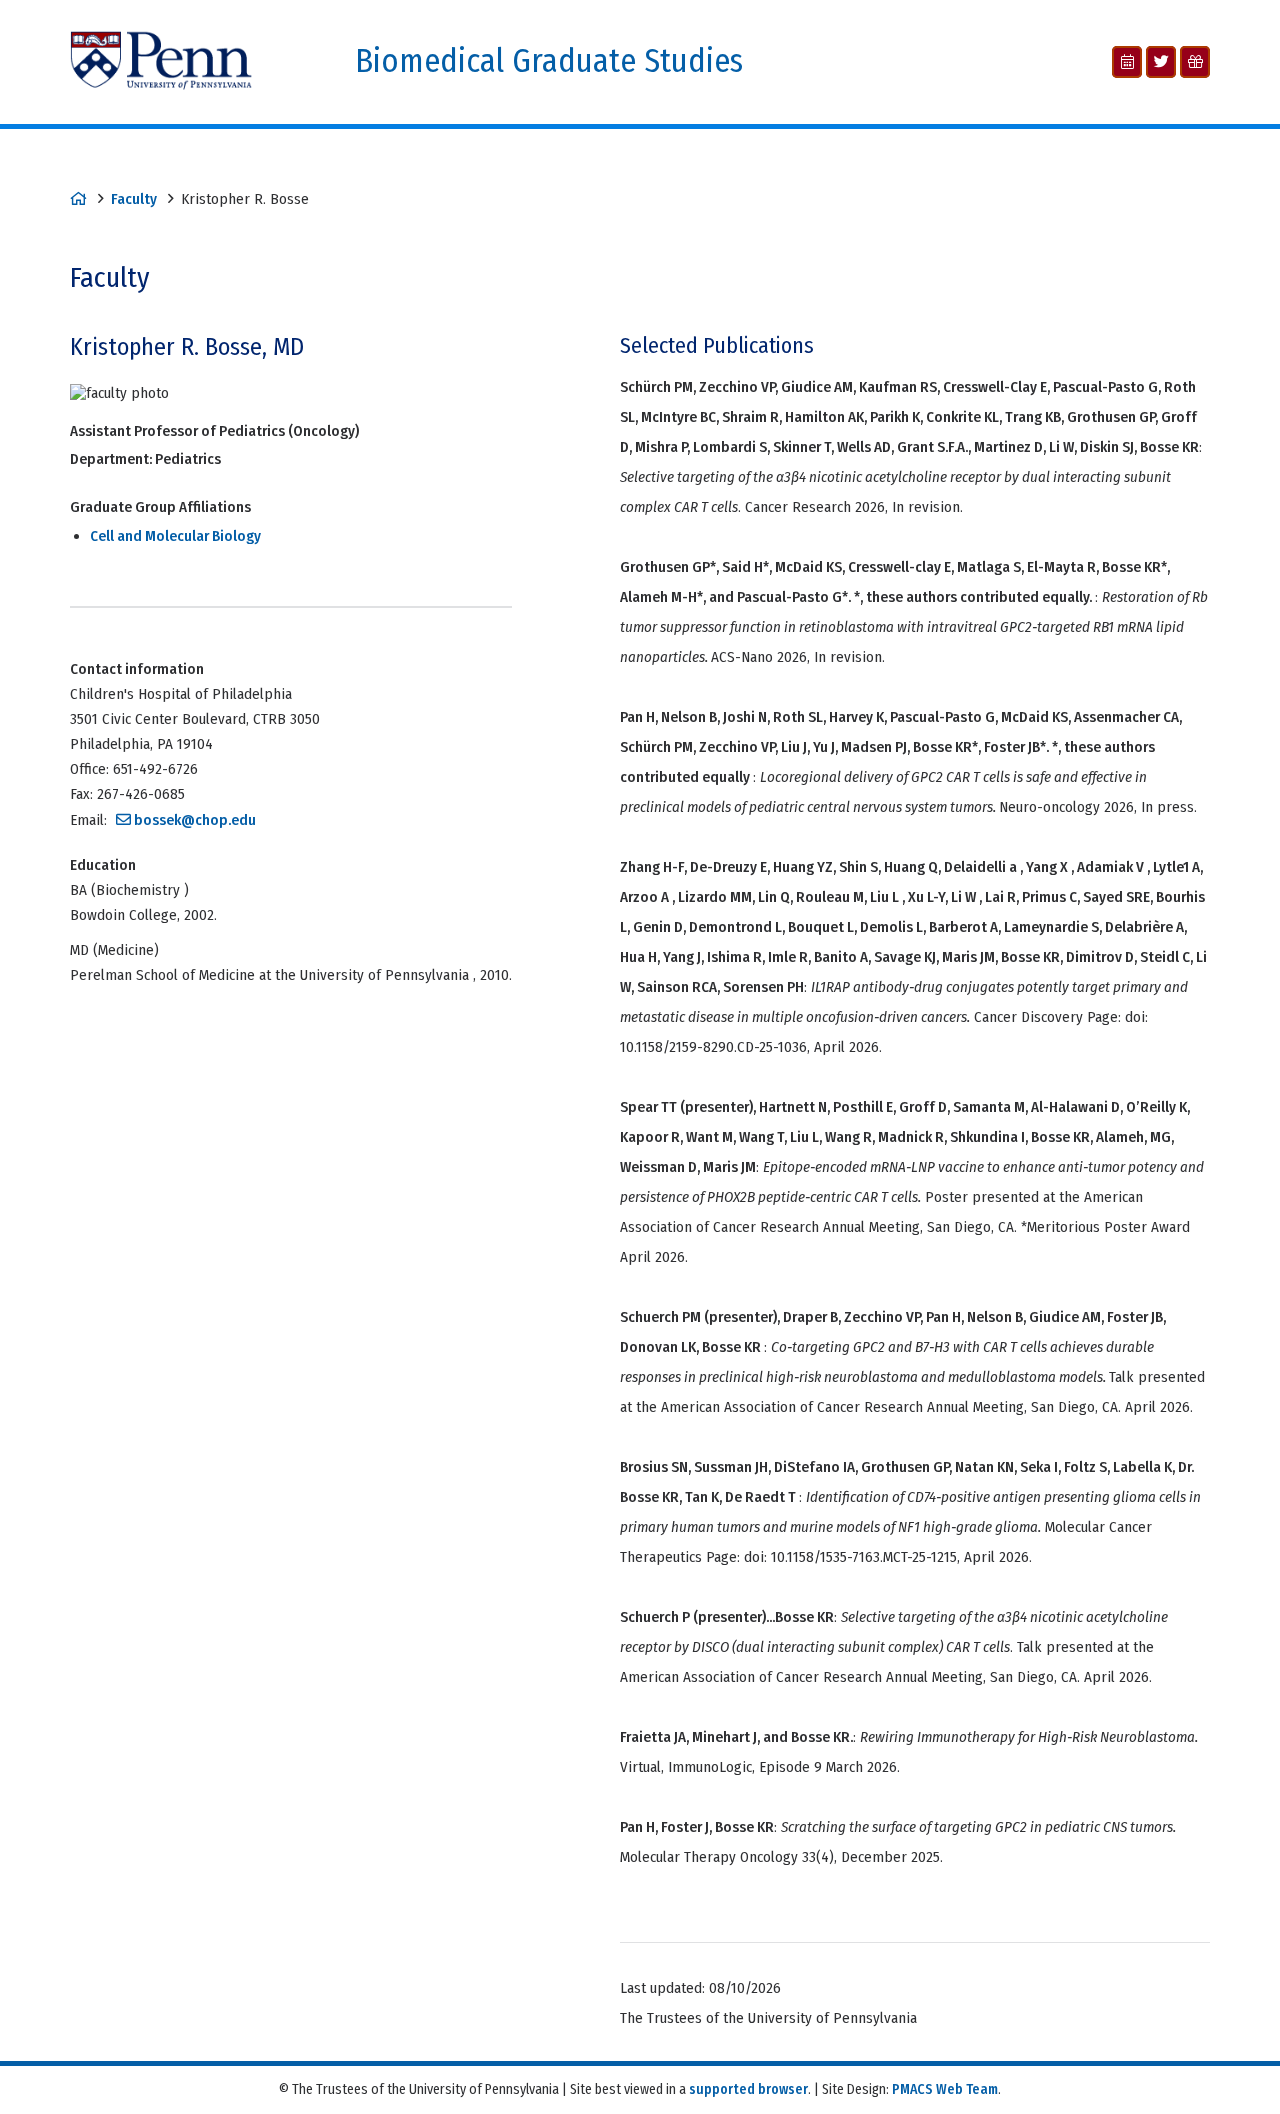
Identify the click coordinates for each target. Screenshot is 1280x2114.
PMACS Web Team (945, 2089)
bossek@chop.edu (195, 820)
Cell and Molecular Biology (175, 536)
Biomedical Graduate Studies (549, 61)
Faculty (134, 199)
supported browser (748, 2089)
